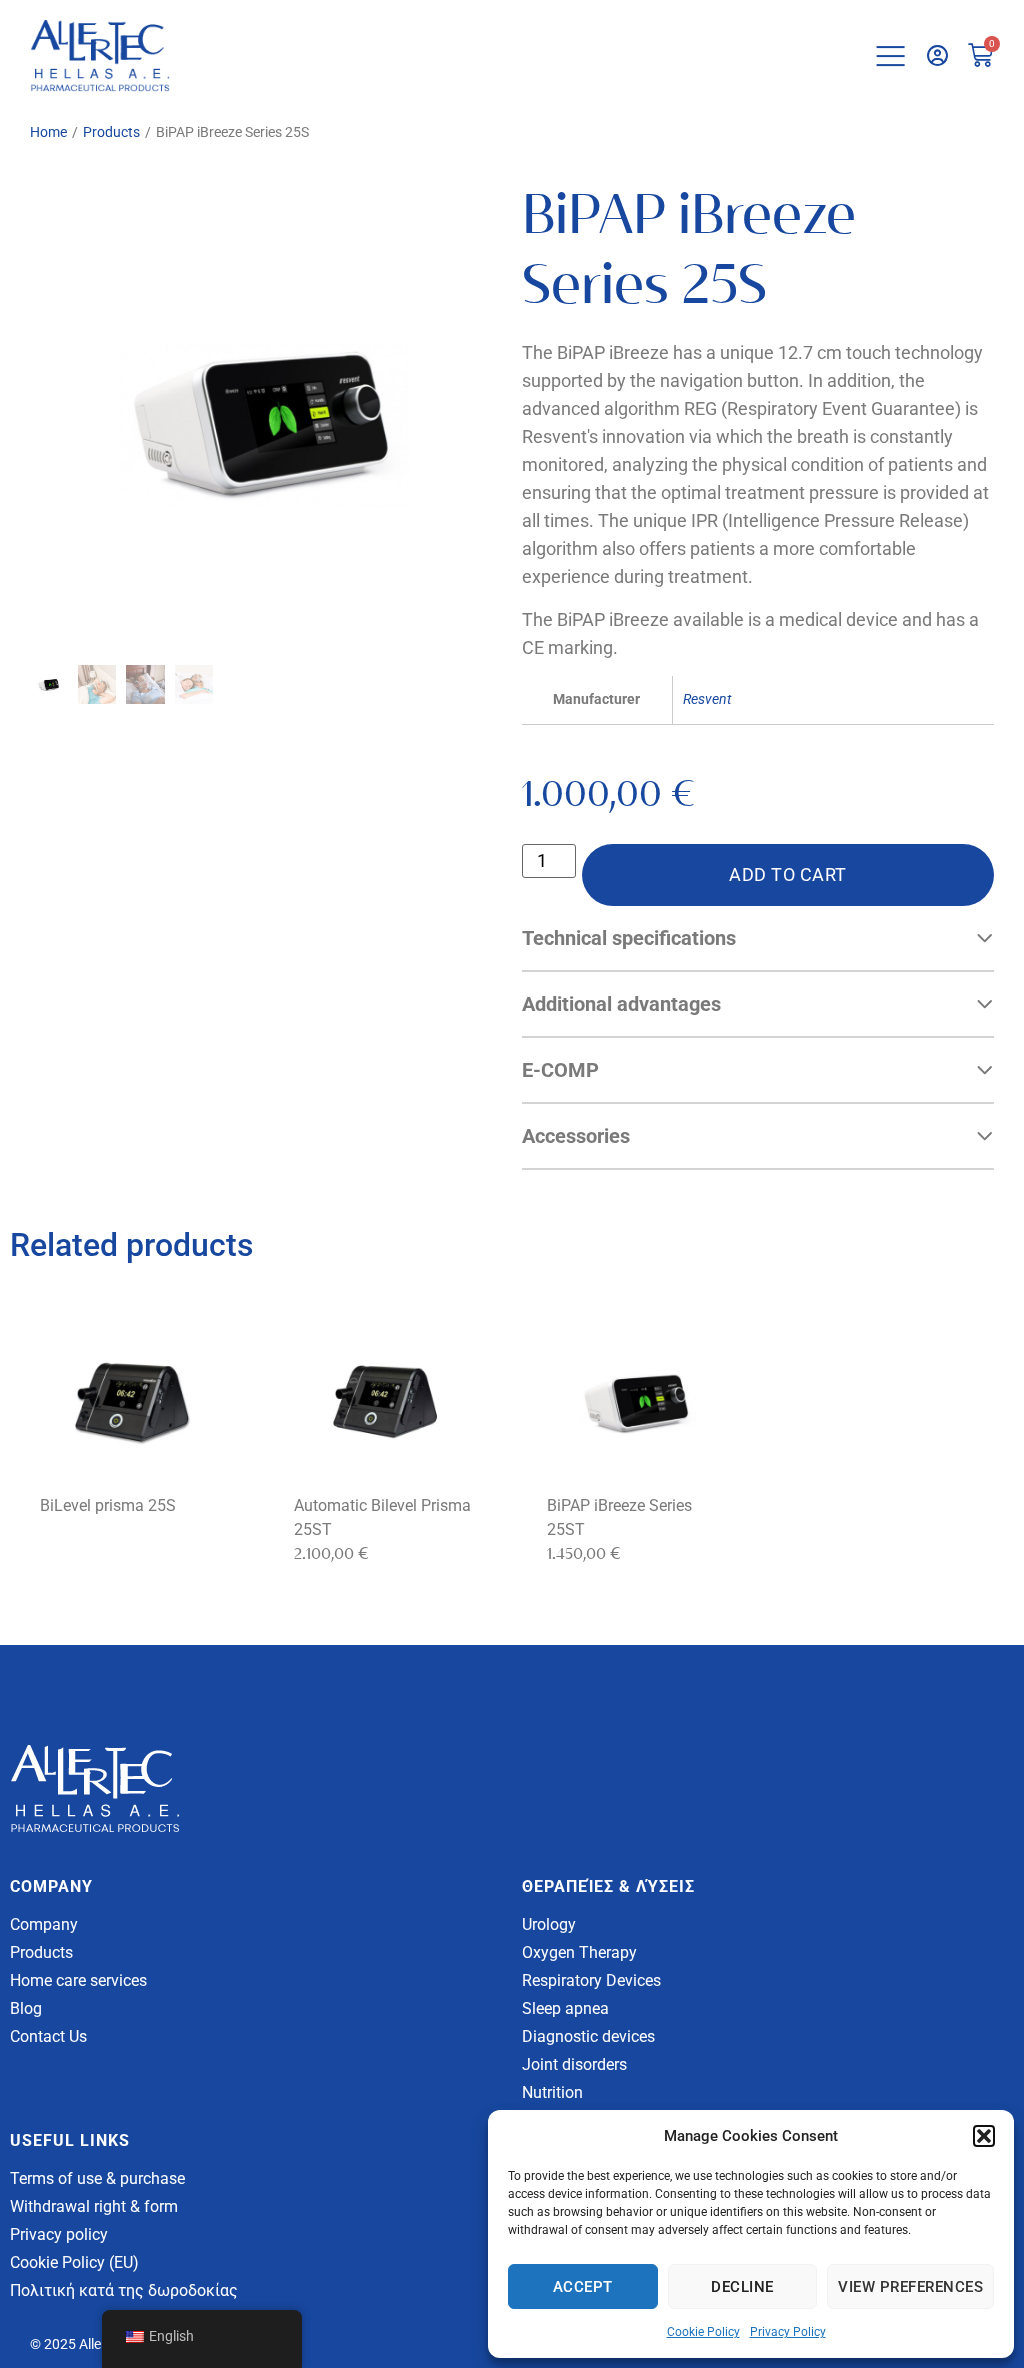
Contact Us (48, 2036)
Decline (742, 2287)
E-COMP (560, 1070)
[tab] (758, 938)
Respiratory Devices (591, 1980)
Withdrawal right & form (94, 2206)
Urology (549, 1924)
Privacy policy (59, 2234)
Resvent (707, 699)
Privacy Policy (788, 2332)
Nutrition (552, 2092)
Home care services (78, 1980)
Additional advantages (621, 1004)
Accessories (576, 1136)
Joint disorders (574, 2064)
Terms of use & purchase (97, 2178)
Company (44, 1924)
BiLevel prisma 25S (108, 1505)
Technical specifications (629, 938)
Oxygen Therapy (579, 1952)
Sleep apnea (565, 2008)
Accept (583, 2287)
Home (48, 132)
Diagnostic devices (588, 2036)
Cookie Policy (703, 2332)
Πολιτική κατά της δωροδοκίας (124, 2290)
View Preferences (910, 2287)
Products (111, 132)
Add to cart (788, 874)
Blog (26, 2008)
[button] (984, 2136)
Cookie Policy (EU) (74, 2262)
